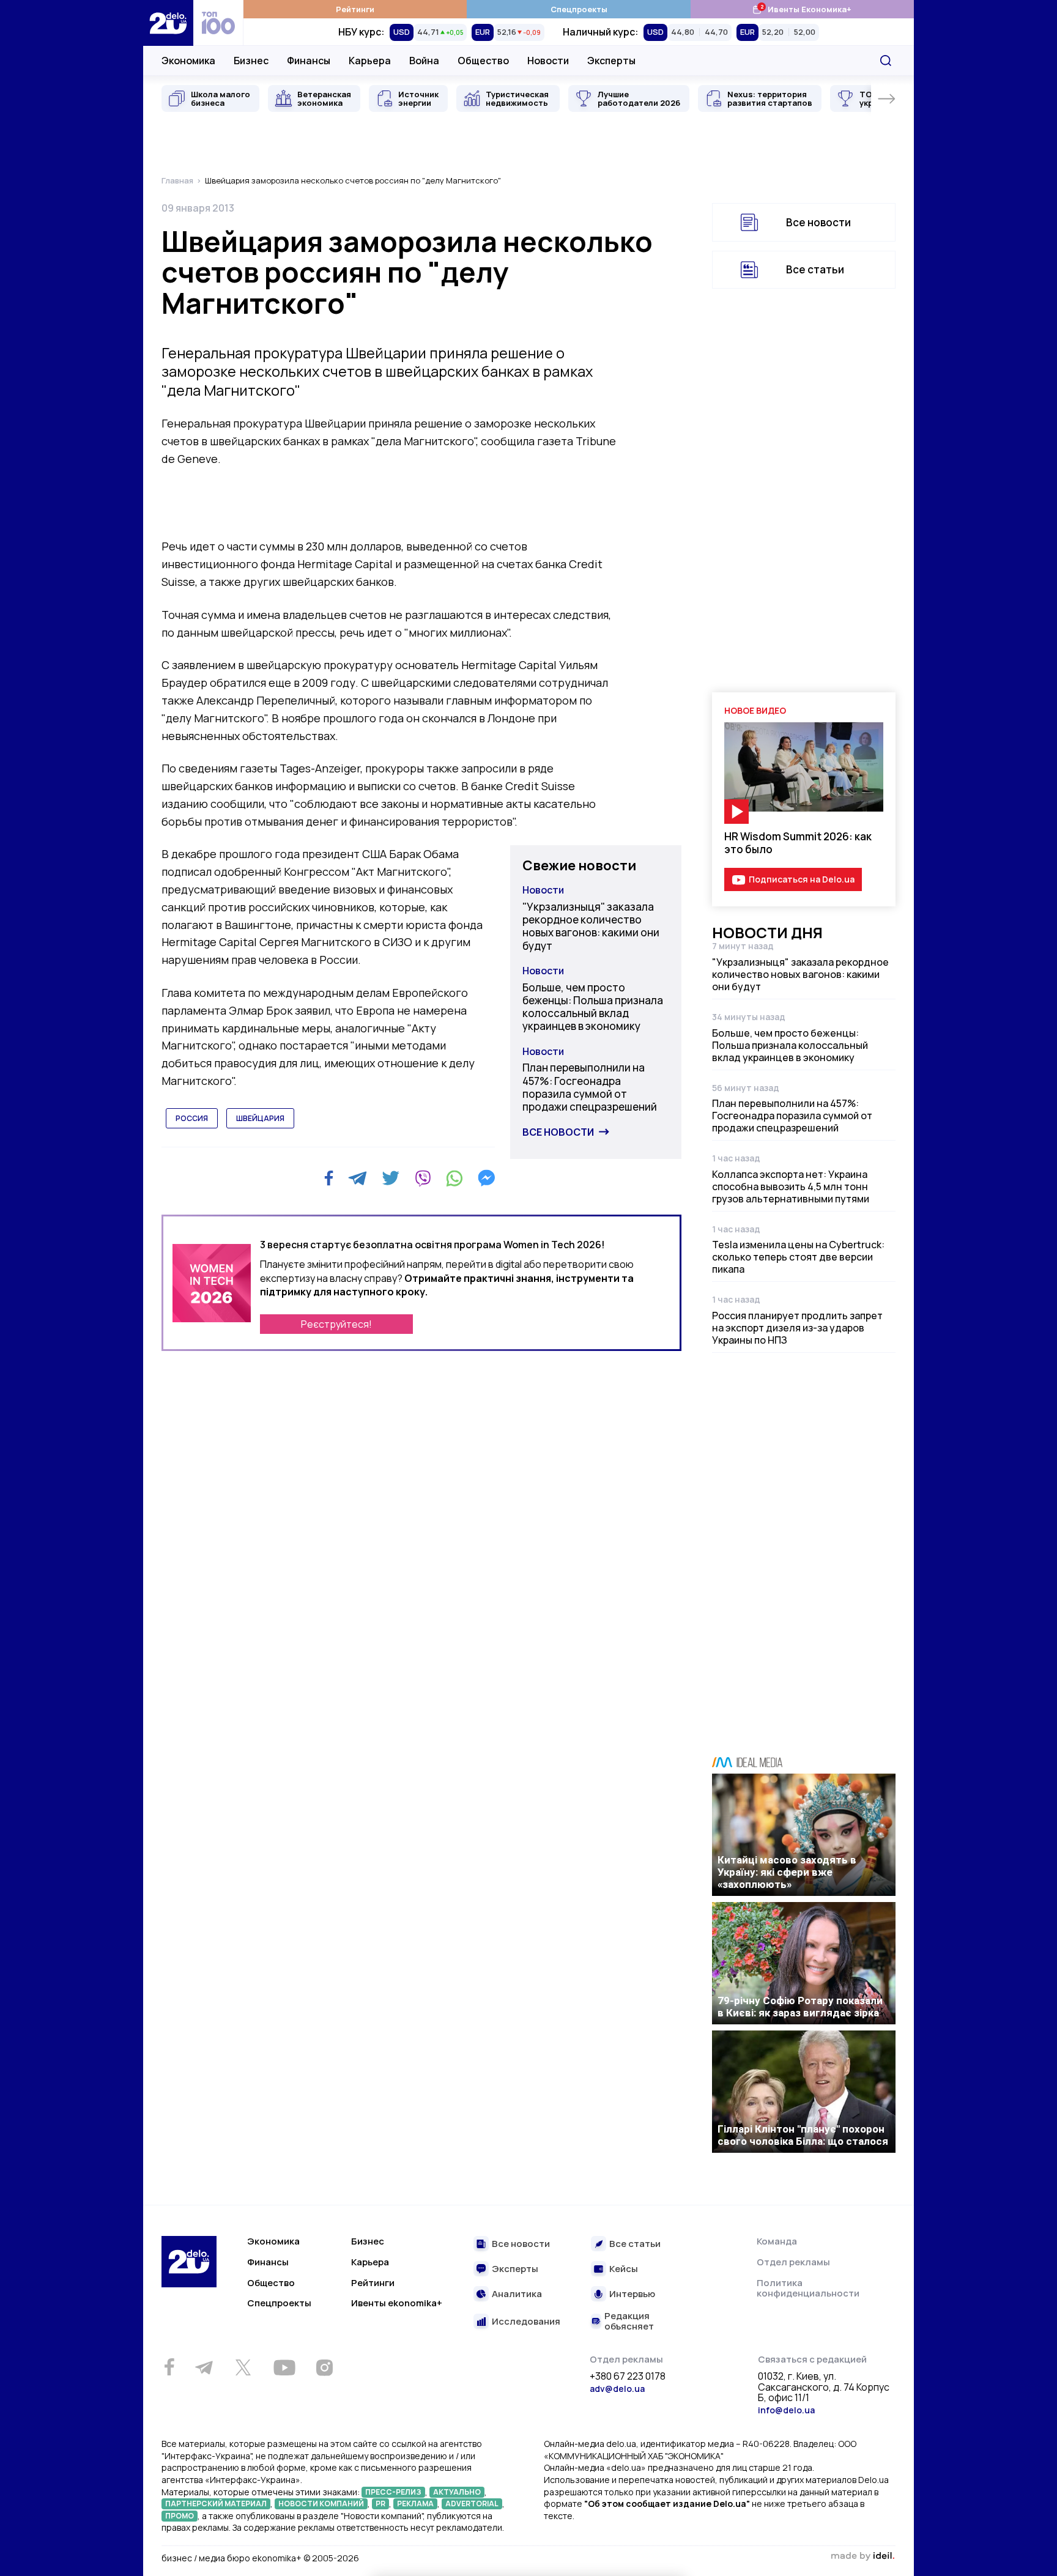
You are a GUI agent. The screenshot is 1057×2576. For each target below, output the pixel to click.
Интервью (632, 2294)
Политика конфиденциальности (808, 2288)
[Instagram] (324, 2367)
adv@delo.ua (617, 2389)
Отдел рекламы (793, 2262)
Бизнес (251, 61)
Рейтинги (355, 9)
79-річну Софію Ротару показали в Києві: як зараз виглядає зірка (800, 2007)
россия (192, 1118)
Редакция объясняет (629, 2321)
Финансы (309, 61)
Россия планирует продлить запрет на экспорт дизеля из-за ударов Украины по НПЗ (797, 1328)
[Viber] (423, 1178)
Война (424, 61)
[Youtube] (284, 2367)
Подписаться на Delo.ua (802, 879)
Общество (483, 61)
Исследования (526, 2322)
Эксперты (611, 61)
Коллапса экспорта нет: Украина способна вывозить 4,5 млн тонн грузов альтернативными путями (791, 1186)
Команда (777, 2241)
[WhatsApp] (454, 1178)
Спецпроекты (579, 9)
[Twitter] (391, 1178)
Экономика (188, 61)
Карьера (370, 61)
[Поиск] (886, 61)
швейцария (260, 1118)
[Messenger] (486, 1178)
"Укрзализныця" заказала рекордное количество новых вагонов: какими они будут (591, 926)
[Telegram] (358, 1178)
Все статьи (815, 269)
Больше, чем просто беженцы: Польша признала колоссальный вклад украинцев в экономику (593, 1007)
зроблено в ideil (862, 2556)
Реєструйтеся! (336, 1324)
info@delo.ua (786, 2410)
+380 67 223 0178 (628, 2377)
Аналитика (517, 2294)
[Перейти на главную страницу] (168, 23)
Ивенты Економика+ (802, 9)
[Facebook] (329, 1178)
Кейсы (624, 2269)
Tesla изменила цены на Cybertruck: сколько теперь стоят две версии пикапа (798, 1257)
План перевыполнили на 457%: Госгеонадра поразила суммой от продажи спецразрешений (590, 1087)
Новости (548, 61)
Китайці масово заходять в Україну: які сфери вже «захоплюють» (787, 1872)
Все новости (558, 1132)
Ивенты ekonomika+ (397, 2303)
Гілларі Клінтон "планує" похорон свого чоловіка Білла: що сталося (803, 2135)
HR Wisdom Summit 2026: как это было (798, 843)
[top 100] (218, 23)
